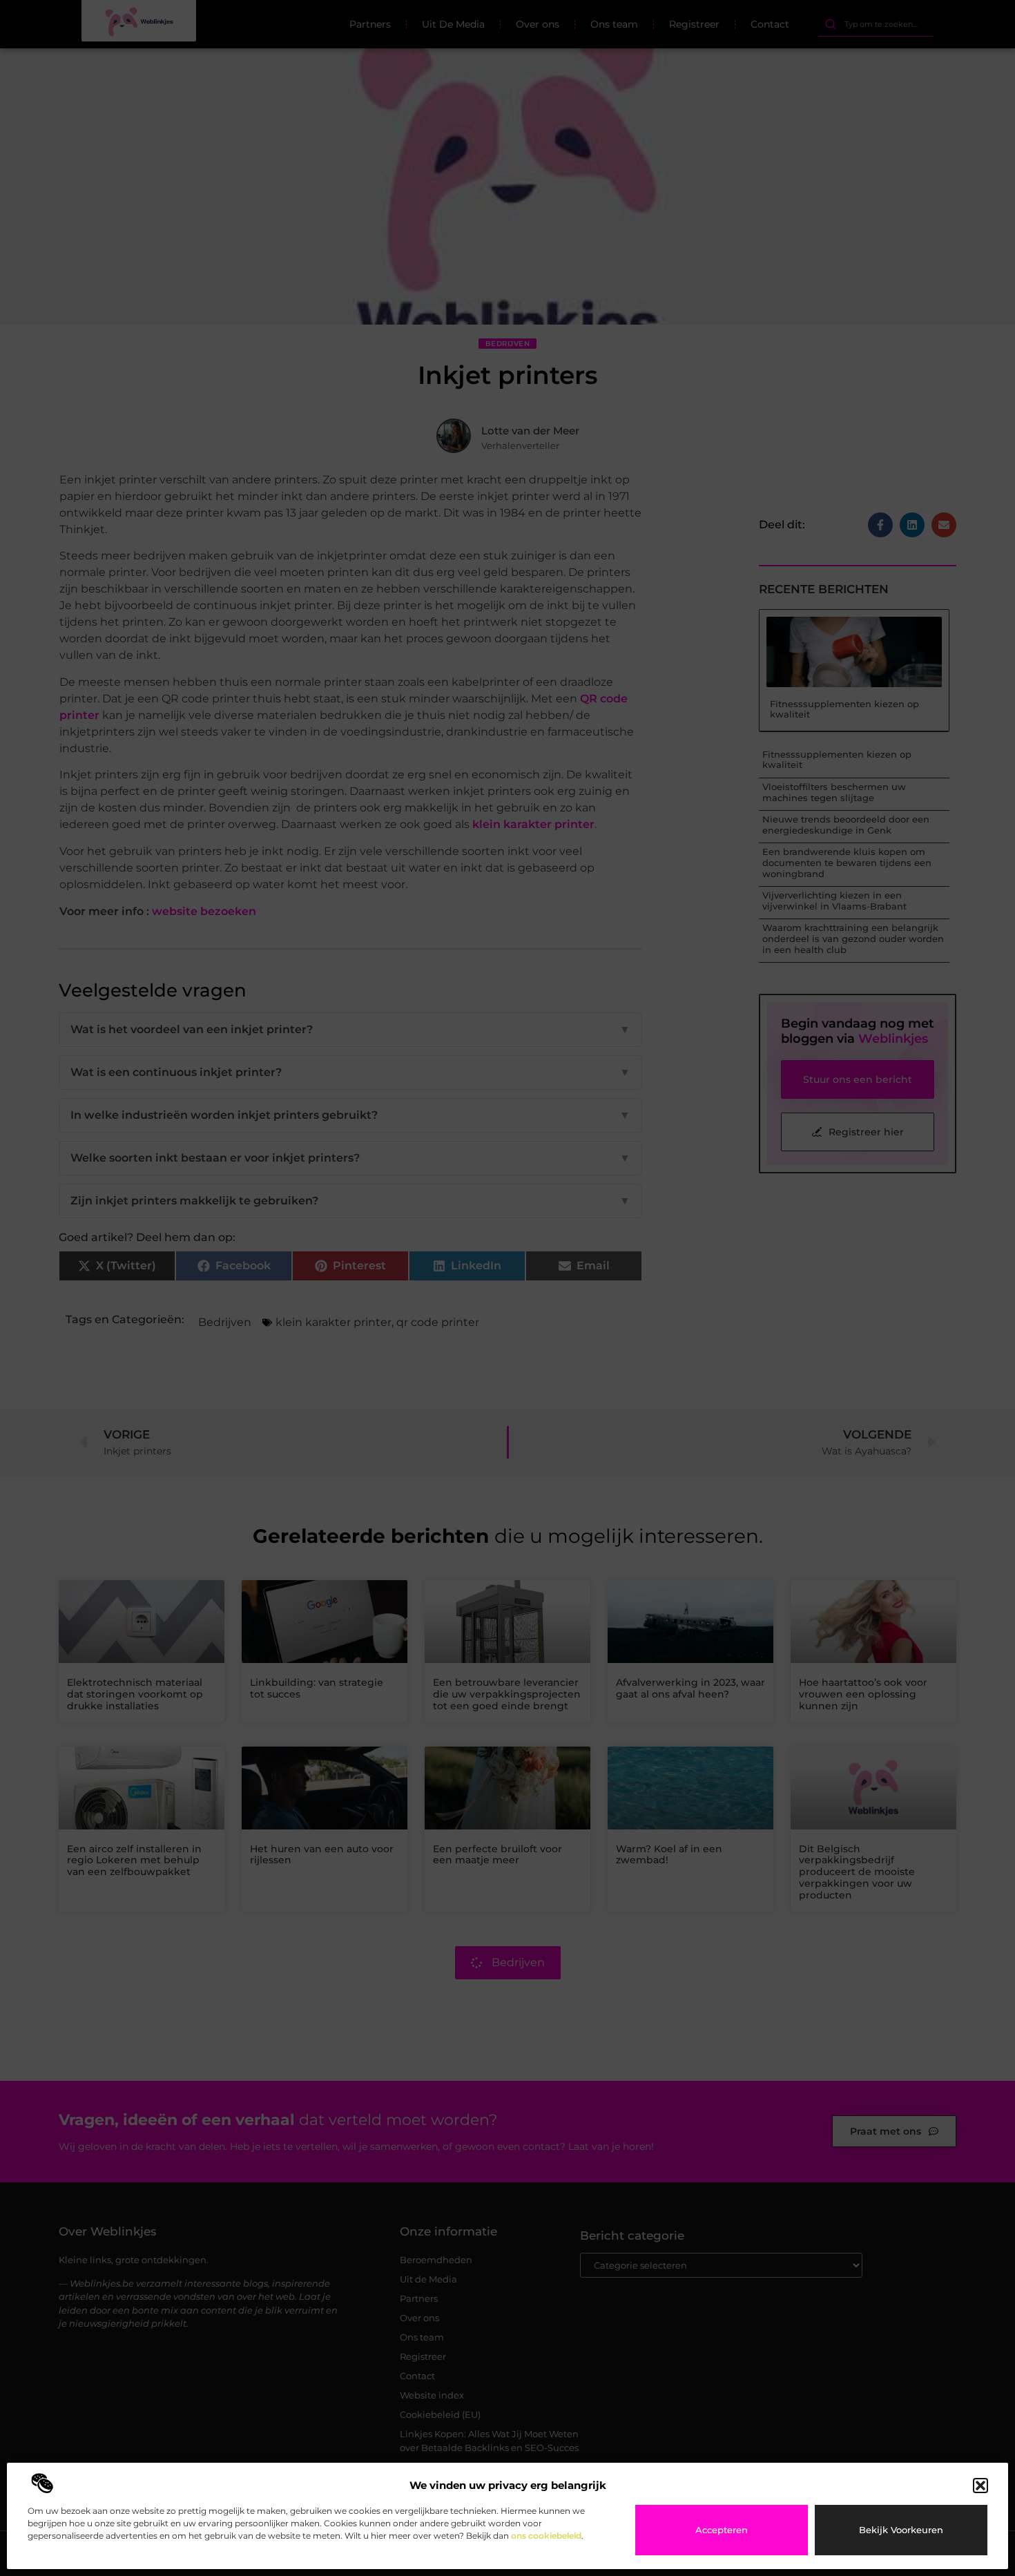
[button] (980, 2486)
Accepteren (722, 2530)
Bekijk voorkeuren (901, 2530)
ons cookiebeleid (546, 2536)
